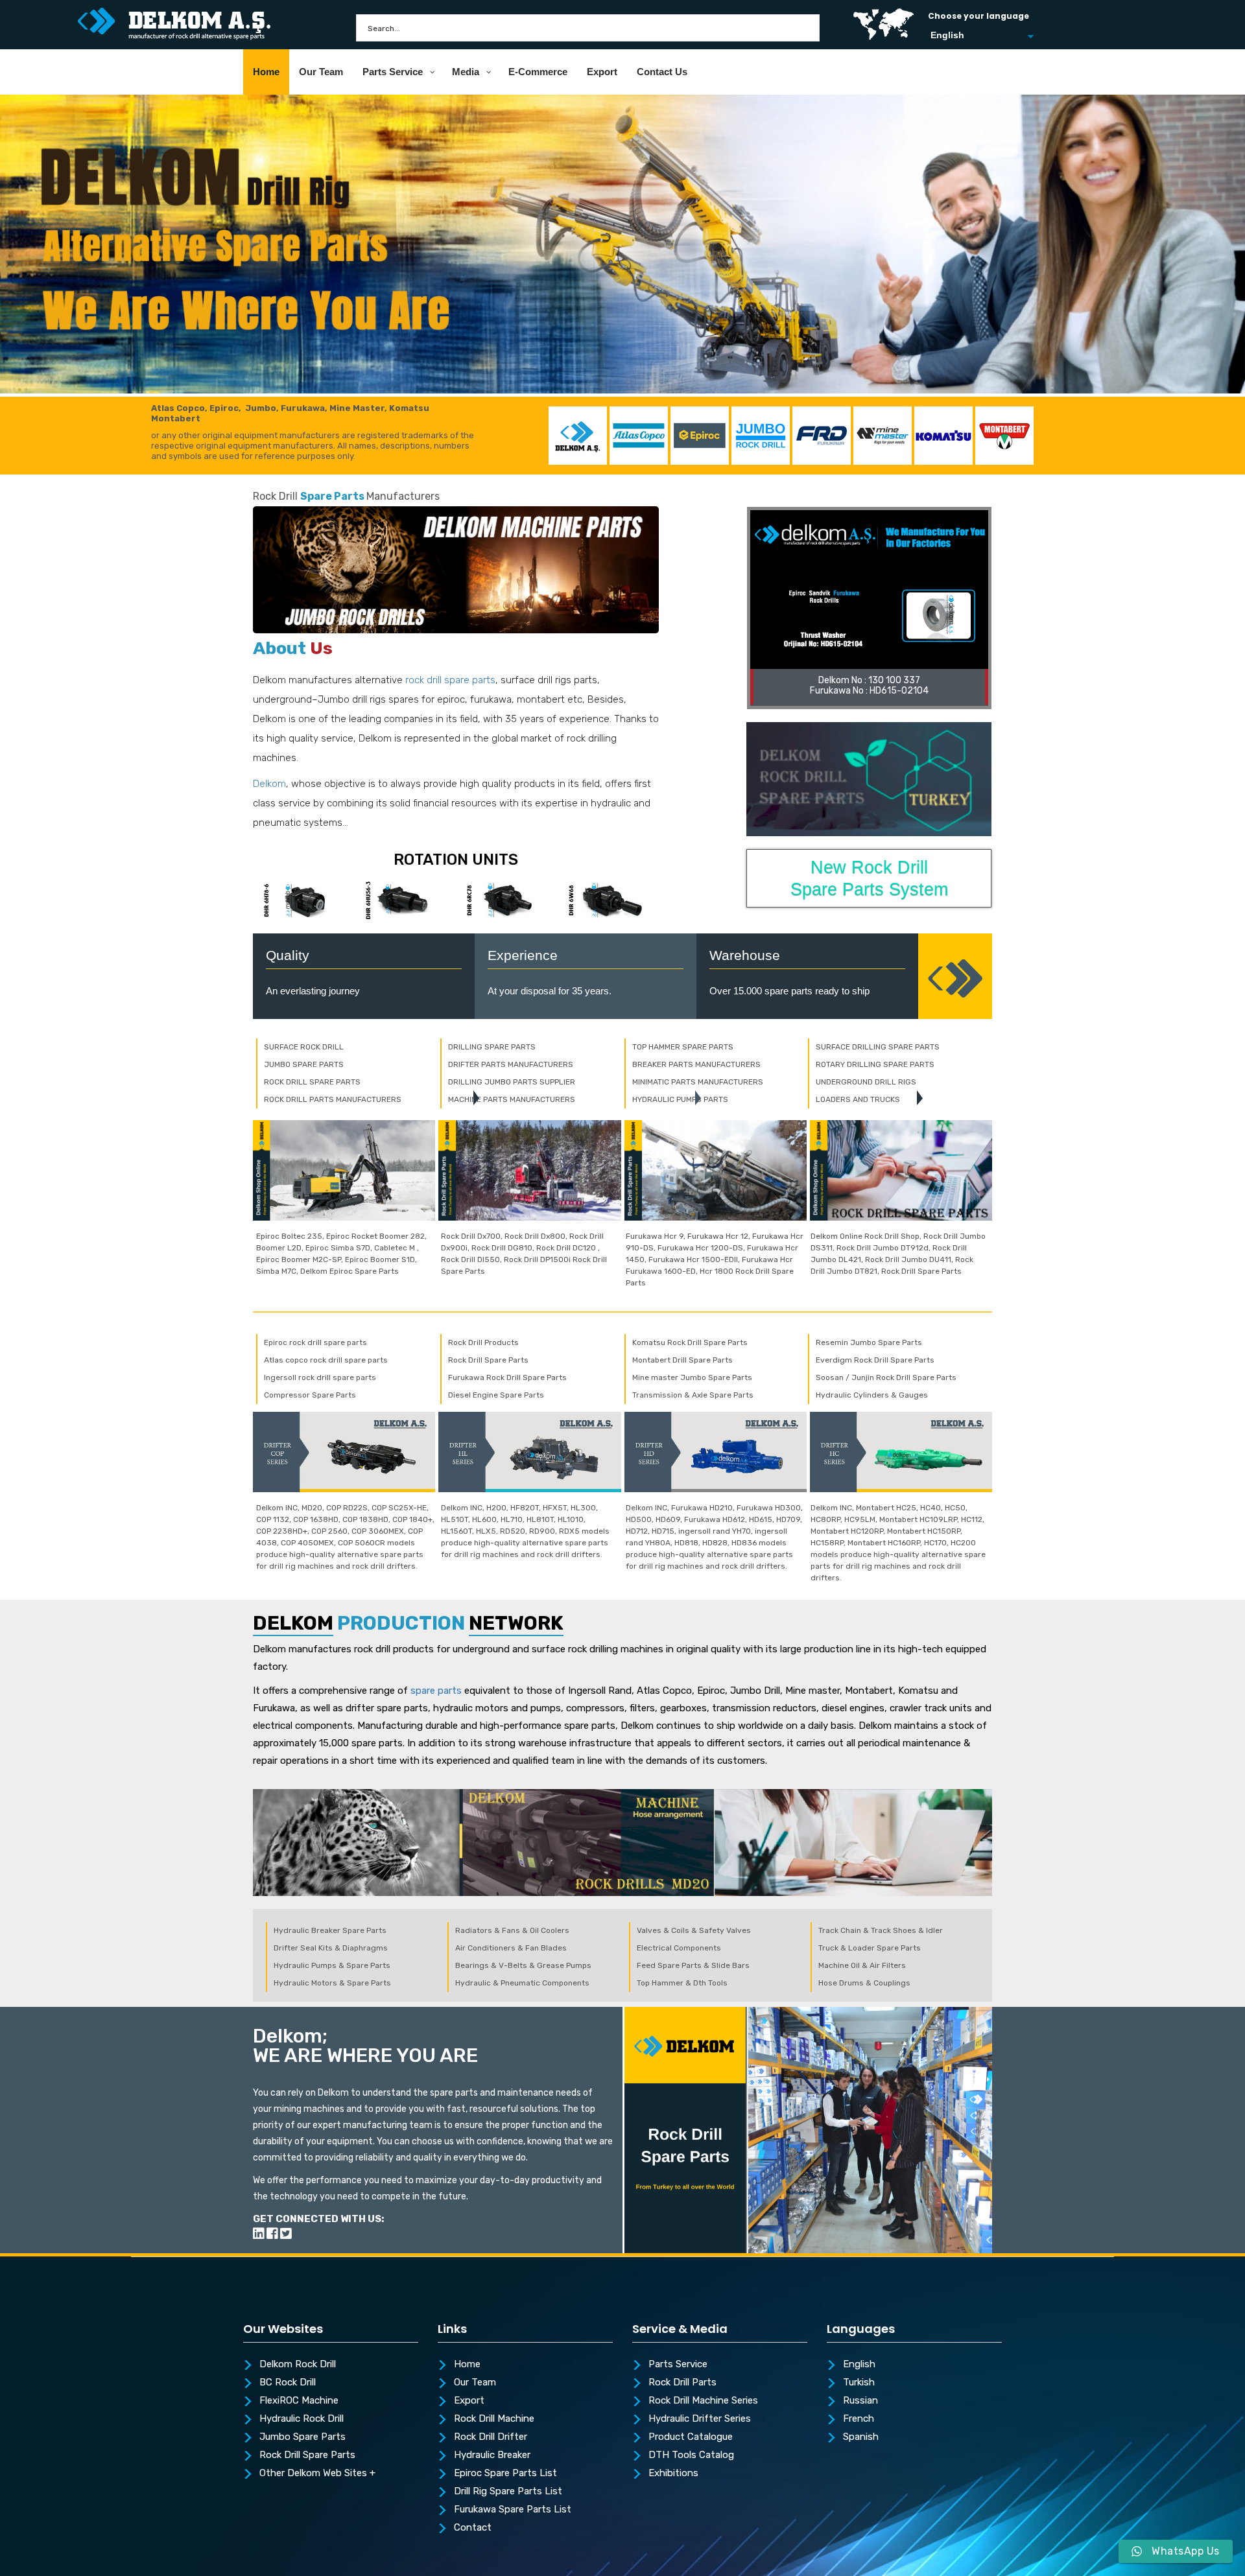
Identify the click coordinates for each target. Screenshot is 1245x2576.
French (859, 2419)
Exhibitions (673, 2474)
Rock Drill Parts (682, 2383)
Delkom (269, 784)
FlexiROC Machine (299, 2401)
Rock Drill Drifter (491, 2437)
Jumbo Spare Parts (302, 2437)
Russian (860, 2401)
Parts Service (678, 2365)
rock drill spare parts (450, 680)
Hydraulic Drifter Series (700, 2419)
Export (469, 2401)
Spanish (861, 2437)
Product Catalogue (691, 2437)
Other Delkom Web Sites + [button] (317, 2474)
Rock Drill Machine (494, 2419)
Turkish (859, 2383)
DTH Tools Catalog (691, 2455)
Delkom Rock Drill (298, 2365)
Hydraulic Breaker (492, 2455)
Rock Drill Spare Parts (307, 2455)
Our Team (475, 2383)
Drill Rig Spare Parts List (508, 2492)
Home (467, 2365)
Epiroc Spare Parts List (505, 2474)
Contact (473, 2528)
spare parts (436, 1691)
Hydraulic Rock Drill (302, 2419)
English (859, 2365)
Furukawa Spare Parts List (513, 2510)
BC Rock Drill (288, 2383)
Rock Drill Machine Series (703, 2401)
